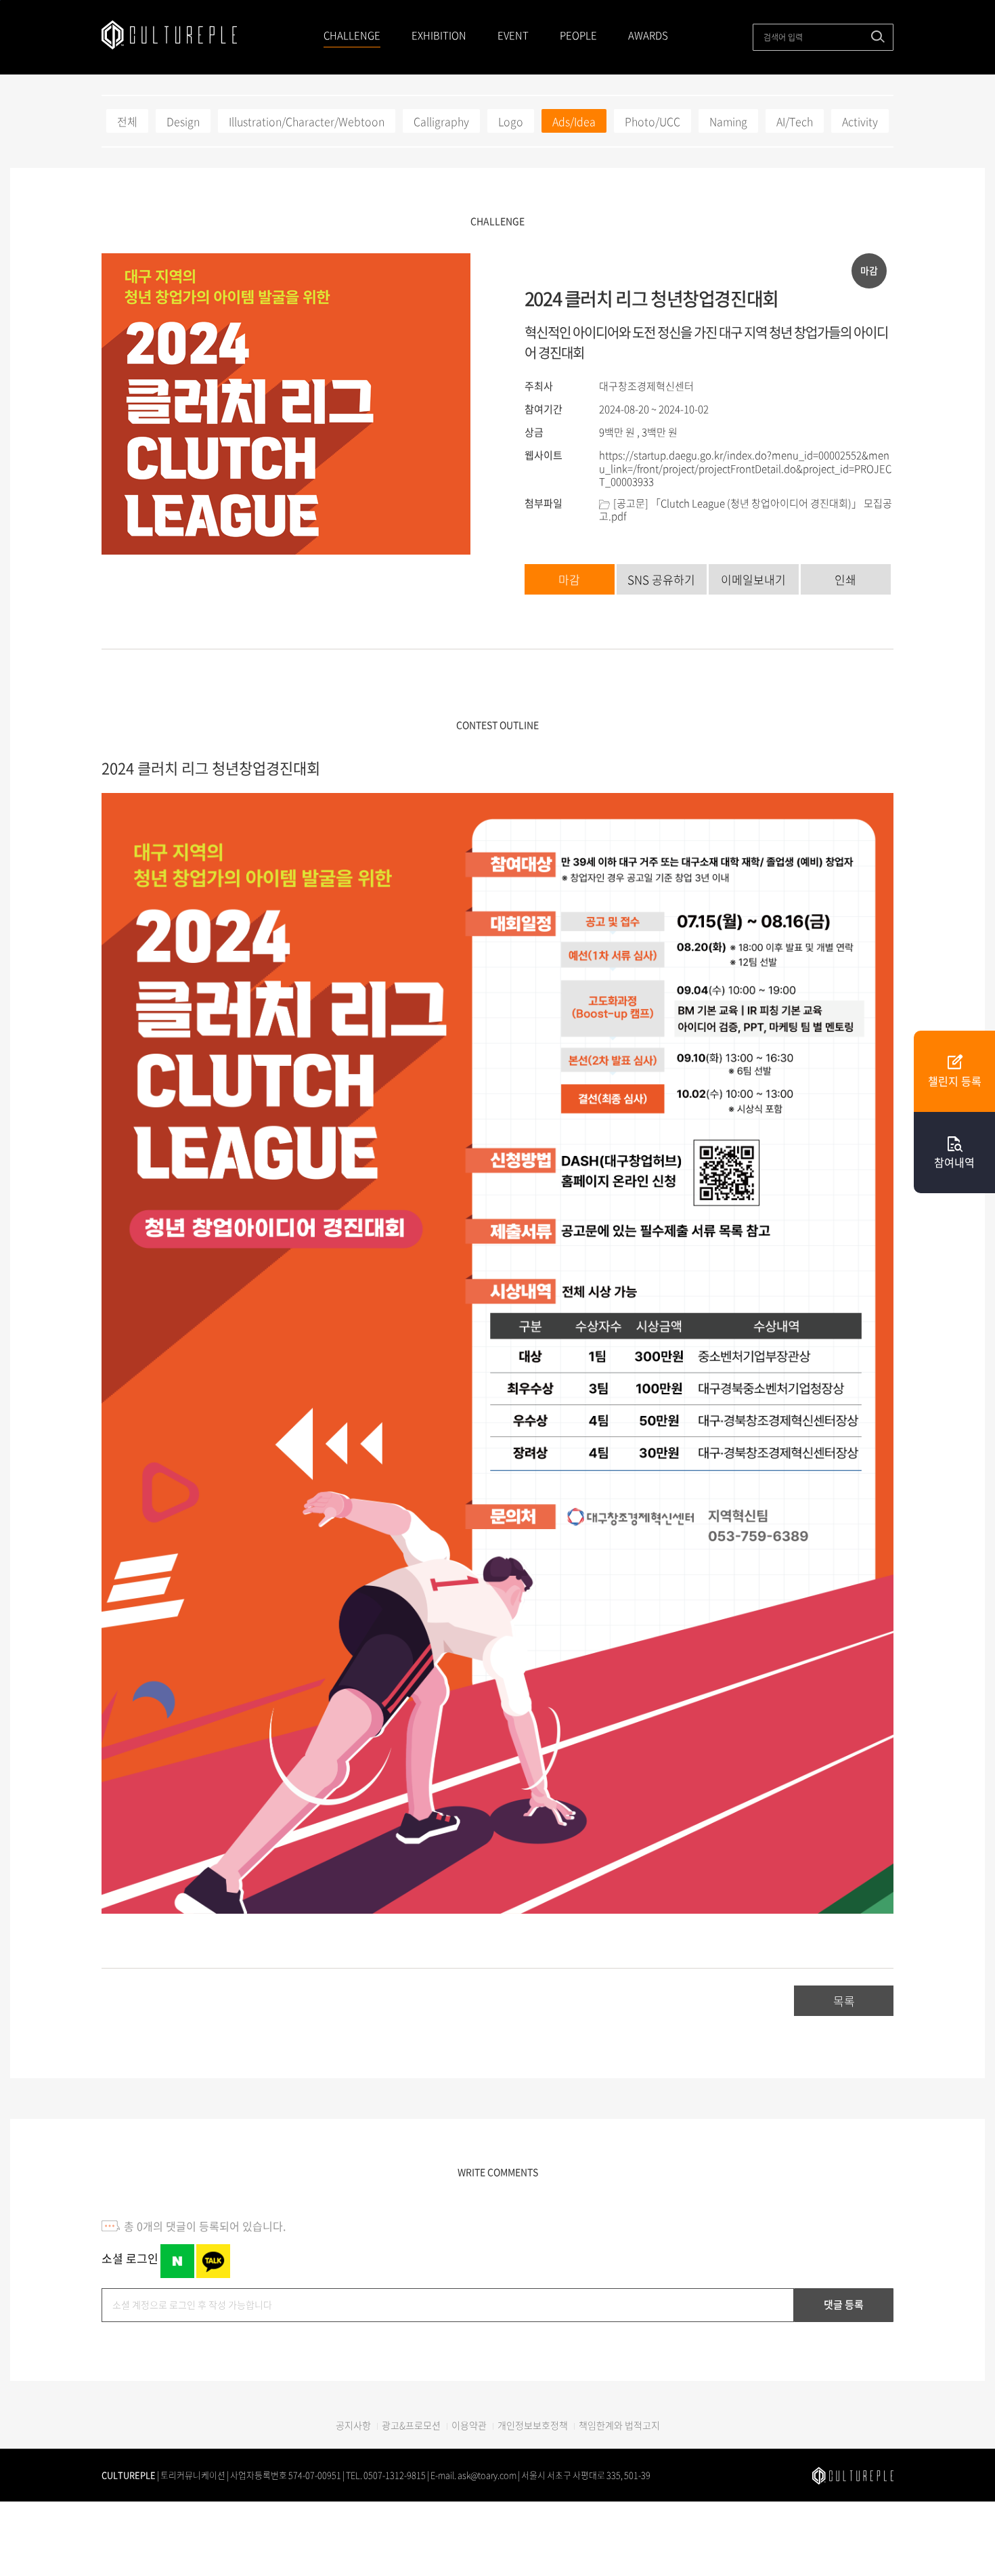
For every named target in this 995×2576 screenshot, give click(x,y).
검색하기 (878, 37)
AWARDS (648, 35)
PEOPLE (578, 35)
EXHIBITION (439, 35)
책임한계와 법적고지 (619, 2425)
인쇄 (845, 579)
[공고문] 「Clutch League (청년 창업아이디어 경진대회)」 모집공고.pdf (746, 510)
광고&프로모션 (411, 2425)
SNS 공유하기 (661, 579)
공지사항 (353, 2425)
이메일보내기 (753, 579)
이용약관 (469, 2425)
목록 (844, 2001)
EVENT (513, 35)
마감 (569, 579)
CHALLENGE (352, 35)
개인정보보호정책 (533, 2425)
